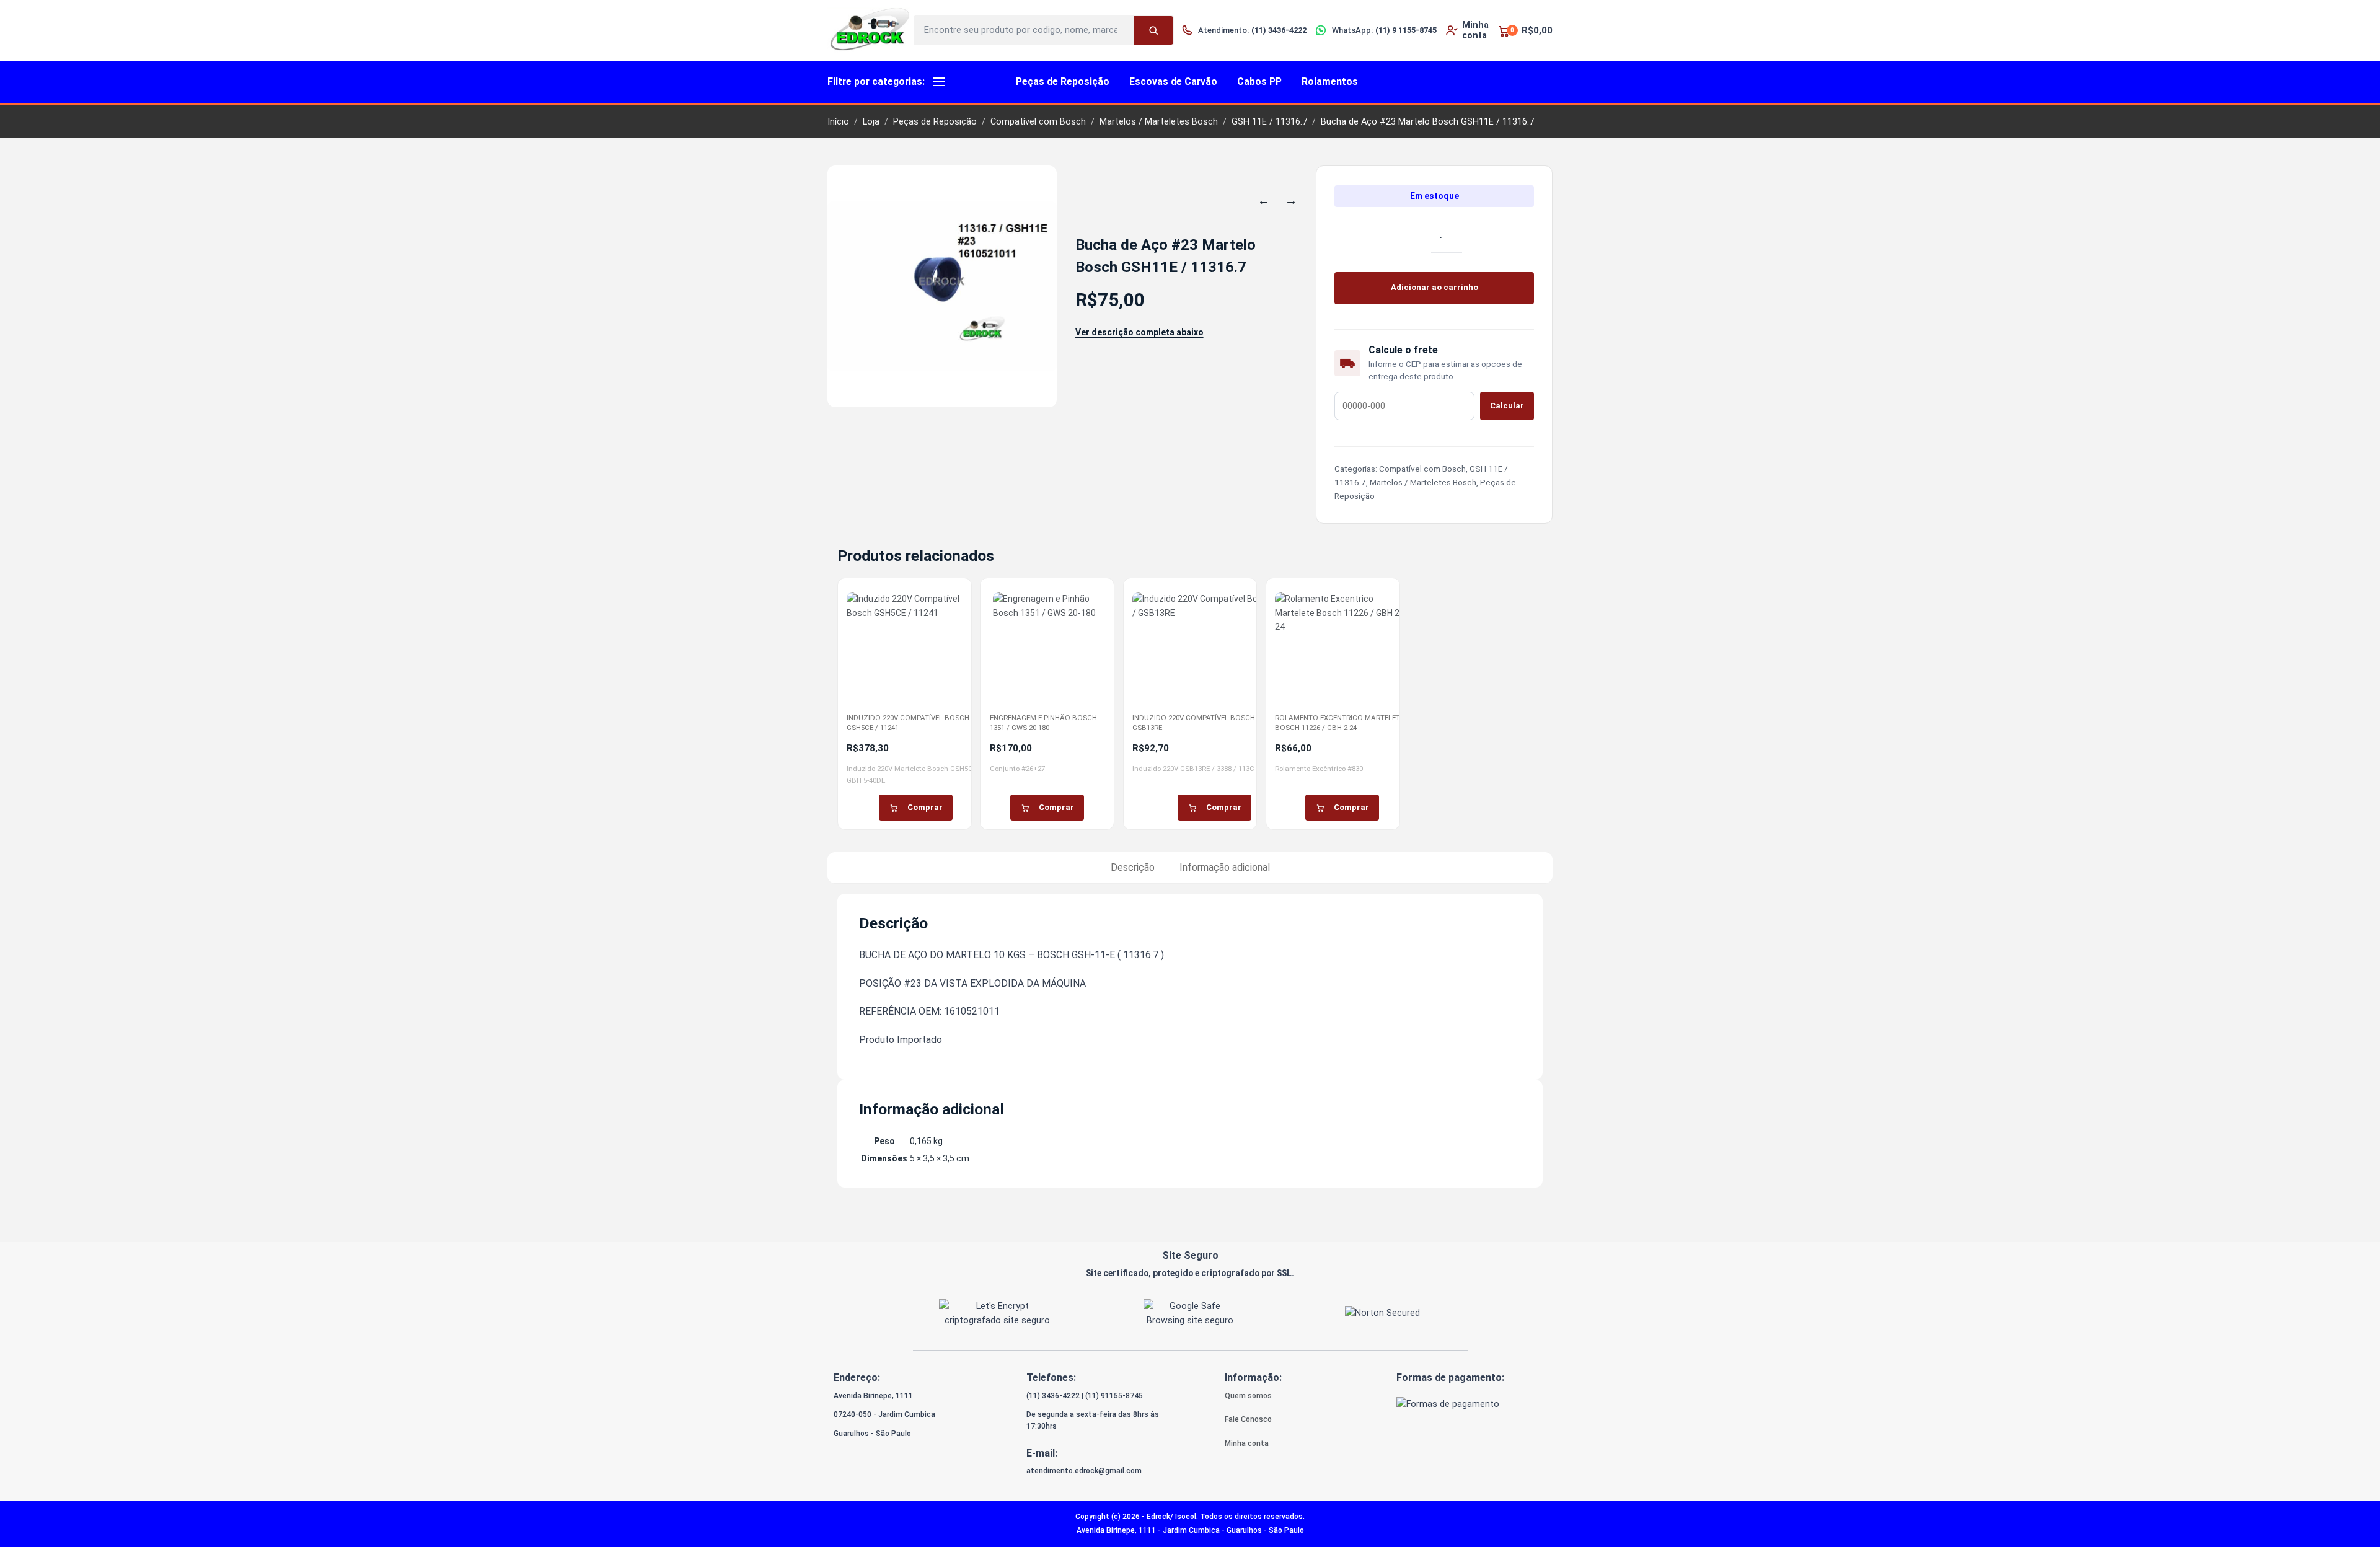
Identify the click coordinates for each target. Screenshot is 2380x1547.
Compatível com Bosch (1038, 122)
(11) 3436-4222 (1053, 1396)
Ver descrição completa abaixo (1139, 332)
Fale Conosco (1248, 1419)
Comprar (925, 807)
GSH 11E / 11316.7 (1269, 122)
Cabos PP (1259, 82)
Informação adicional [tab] (1225, 867)
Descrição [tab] (1133, 867)
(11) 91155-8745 (1114, 1396)
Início (838, 122)
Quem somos (1248, 1396)
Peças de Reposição (1063, 82)
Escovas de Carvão (1173, 82)
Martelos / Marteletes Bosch (1159, 122)
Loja (871, 122)
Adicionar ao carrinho (1435, 287)
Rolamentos (1330, 82)
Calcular (1507, 406)
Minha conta (1247, 1443)
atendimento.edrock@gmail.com (1084, 1471)
